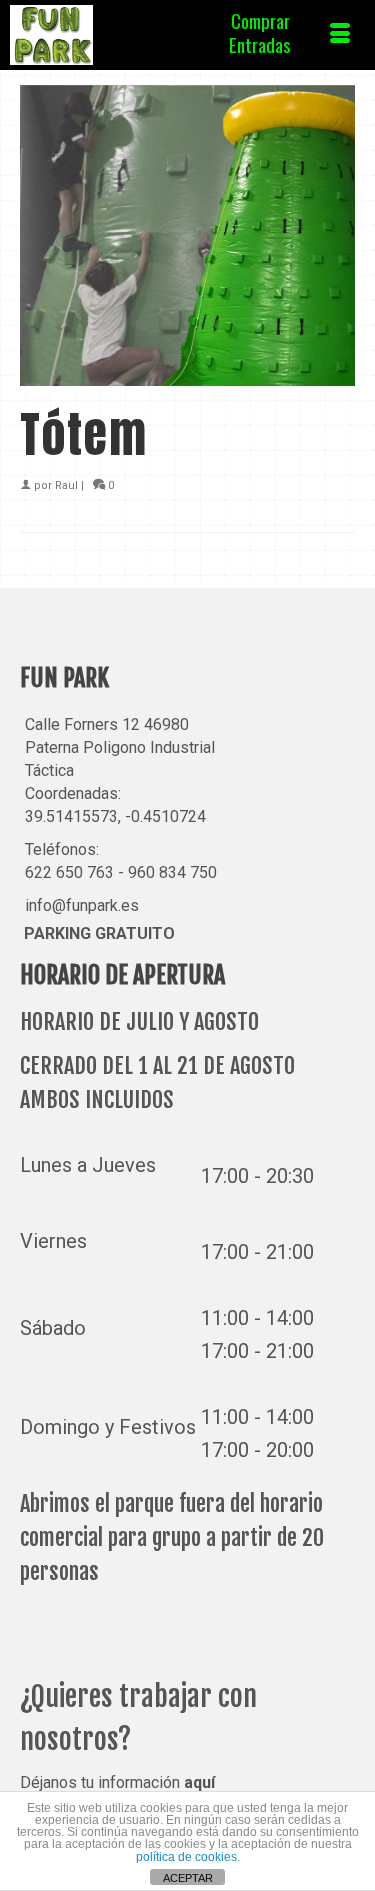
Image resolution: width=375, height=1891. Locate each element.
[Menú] (340, 35)
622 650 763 (69, 872)
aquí (199, 1782)
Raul (66, 485)
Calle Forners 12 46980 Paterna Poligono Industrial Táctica (120, 747)
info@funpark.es (82, 905)
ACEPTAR (188, 1878)
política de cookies (186, 1857)
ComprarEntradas (260, 32)
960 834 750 (172, 872)
